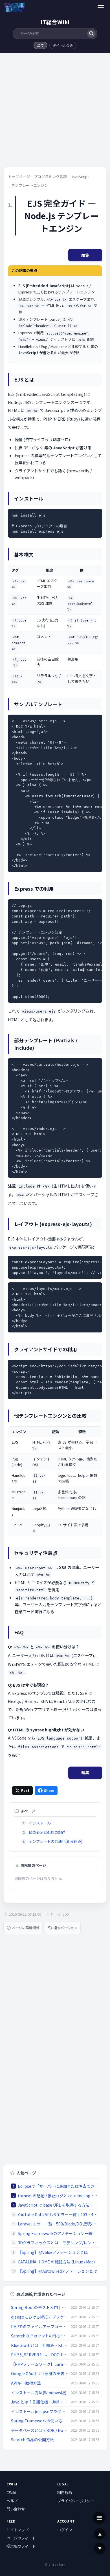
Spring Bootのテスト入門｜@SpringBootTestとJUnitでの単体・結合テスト (40, 2307)
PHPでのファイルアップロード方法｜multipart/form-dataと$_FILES (40, 2326)
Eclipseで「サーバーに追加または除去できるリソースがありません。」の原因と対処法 (58, 2186)
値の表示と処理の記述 (47, 1832)
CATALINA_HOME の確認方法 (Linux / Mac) (56, 2262)
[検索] (91, 34)
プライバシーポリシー (76, 2501)
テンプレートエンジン (30, 185)
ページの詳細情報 (26, 1928)
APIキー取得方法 (26, 2383)
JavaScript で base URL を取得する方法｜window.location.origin (58, 2205)
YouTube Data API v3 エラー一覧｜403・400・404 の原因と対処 (58, 2214)
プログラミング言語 (50, 177)
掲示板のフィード (21, 2546)
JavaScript (80, 177)
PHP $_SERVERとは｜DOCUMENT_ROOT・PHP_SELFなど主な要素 (40, 2355)
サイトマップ (17, 2530)
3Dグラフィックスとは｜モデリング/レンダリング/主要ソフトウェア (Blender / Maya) (58, 2243)
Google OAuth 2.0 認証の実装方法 (40, 2373)
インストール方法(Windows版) (39, 2393)
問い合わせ (16, 2509)
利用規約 (65, 2492)
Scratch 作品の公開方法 (32, 2440)
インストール (40, 1823)
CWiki (11, 2492)
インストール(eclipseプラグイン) (40, 2411)
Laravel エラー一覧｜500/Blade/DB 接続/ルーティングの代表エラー (58, 2224)
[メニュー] (101, 7)
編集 (85, 255)
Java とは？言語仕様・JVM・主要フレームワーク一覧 (40, 2402)
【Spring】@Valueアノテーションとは (53, 2252)
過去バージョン (65, 1928)
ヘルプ (12, 2501)
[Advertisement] (55, 112)
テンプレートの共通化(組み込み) (56, 1841)
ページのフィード (21, 2538)
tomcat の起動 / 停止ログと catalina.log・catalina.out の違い (58, 2196)
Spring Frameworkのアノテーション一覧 (55, 2233)
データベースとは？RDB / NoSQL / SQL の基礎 (40, 2430)
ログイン (65, 2530)
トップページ (19, 177)
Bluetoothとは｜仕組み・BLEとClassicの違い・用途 (40, 2345)
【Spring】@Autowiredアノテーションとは (57, 2271)
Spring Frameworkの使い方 (37, 2421)
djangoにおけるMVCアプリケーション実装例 (40, 2317)
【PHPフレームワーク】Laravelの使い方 (40, 2364)
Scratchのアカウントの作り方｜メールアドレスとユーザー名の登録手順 (40, 2336)
